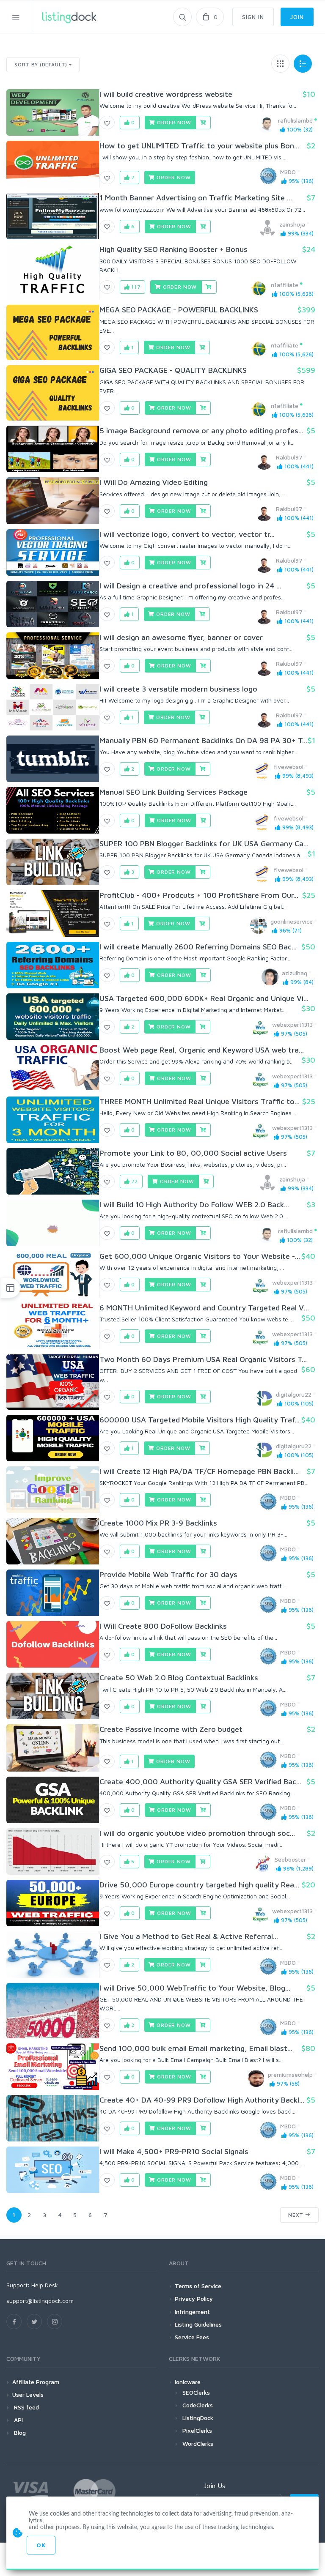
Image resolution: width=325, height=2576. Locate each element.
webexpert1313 (292, 1024)
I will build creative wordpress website (166, 94)
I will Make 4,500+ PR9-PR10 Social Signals (174, 2151)
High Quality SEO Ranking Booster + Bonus (174, 249)
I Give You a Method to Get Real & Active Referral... (189, 1936)
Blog (19, 2432)
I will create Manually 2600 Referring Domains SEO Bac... (198, 947)
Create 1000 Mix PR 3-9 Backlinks (158, 1523)
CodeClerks (198, 2405)
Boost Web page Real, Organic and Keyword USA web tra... (202, 1050)
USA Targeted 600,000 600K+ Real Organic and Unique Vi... (204, 998)
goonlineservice (292, 921)
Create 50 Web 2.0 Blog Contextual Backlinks (179, 1678)
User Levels (28, 2394)
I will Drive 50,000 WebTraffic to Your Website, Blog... (195, 1988)
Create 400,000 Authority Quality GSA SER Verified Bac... (200, 1782)
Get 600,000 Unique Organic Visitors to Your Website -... (200, 1256)
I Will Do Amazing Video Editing (154, 482)
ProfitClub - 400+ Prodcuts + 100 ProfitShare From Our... (199, 895)
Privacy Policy (194, 2298)
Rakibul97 (289, 457)
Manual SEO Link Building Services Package (174, 792)
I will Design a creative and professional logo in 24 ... (190, 586)
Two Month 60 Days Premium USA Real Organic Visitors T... (203, 1359)
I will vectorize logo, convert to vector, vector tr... (187, 534)
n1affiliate (285, 285)
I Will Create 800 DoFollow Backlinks (163, 1626)
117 (135, 287)
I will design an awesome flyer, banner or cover (181, 637)
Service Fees (192, 2337)
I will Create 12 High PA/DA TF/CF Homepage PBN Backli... (199, 1471)
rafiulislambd (295, 120)
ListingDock (198, 2418)
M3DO (288, 172)
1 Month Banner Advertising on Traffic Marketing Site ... (196, 198)
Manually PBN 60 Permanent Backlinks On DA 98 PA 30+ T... (203, 740)
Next (297, 2215)
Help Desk (45, 2285)
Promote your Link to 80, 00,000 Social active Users (193, 1153)
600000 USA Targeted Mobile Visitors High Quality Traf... (200, 1420)
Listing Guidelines (198, 2324)
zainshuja (292, 224)
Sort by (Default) (41, 64)
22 (134, 1181)
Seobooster (290, 1859)
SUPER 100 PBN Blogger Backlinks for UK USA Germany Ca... (204, 844)
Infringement (192, 2312)
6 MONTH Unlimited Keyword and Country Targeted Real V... (204, 1308)
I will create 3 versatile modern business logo (178, 689)
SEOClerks (196, 2392)
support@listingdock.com (40, 2301)
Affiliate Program (36, 2382)
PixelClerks (197, 2430)
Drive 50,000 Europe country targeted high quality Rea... (199, 1885)
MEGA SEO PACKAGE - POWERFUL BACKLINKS (179, 310)
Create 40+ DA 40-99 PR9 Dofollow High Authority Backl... (202, 2100)
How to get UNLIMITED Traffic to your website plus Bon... (199, 146)
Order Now (173, 122)
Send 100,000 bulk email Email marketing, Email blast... (196, 2048)
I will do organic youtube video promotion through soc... (197, 1833)
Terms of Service (198, 2286)
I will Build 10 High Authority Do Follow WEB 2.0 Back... (194, 1205)
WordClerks (198, 2443)
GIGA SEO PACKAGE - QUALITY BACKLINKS (173, 370)
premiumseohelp (290, 2074)
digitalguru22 (294, 1394)
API (18, 2420)
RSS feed (26, 2407)
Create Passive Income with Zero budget (171, 1729)
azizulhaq (295, 973)
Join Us (214, 2486)
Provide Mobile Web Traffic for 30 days (168, 1574)
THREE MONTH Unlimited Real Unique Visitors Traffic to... (200, 1101)
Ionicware (188, 2382)
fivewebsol (289, 767)
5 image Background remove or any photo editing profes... (201, 431)
